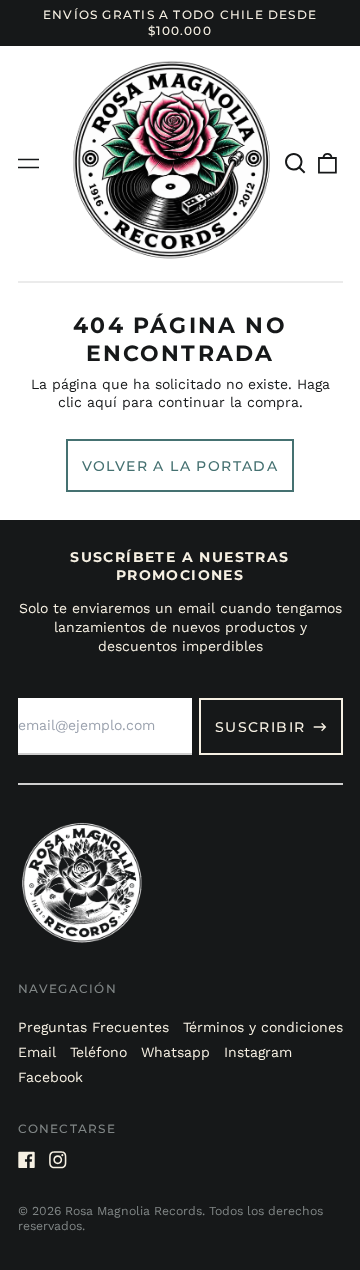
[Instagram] (58, 1160)
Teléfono (98, 1052)
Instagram (258, 1052)
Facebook (50, 1077)
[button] (296, 164)
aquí (102, 402)
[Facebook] (27, 1160)
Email (37, 1052)
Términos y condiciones (263, 1027)
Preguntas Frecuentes (93, 1027)
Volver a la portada (180, 466)
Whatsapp (175, 1052)
